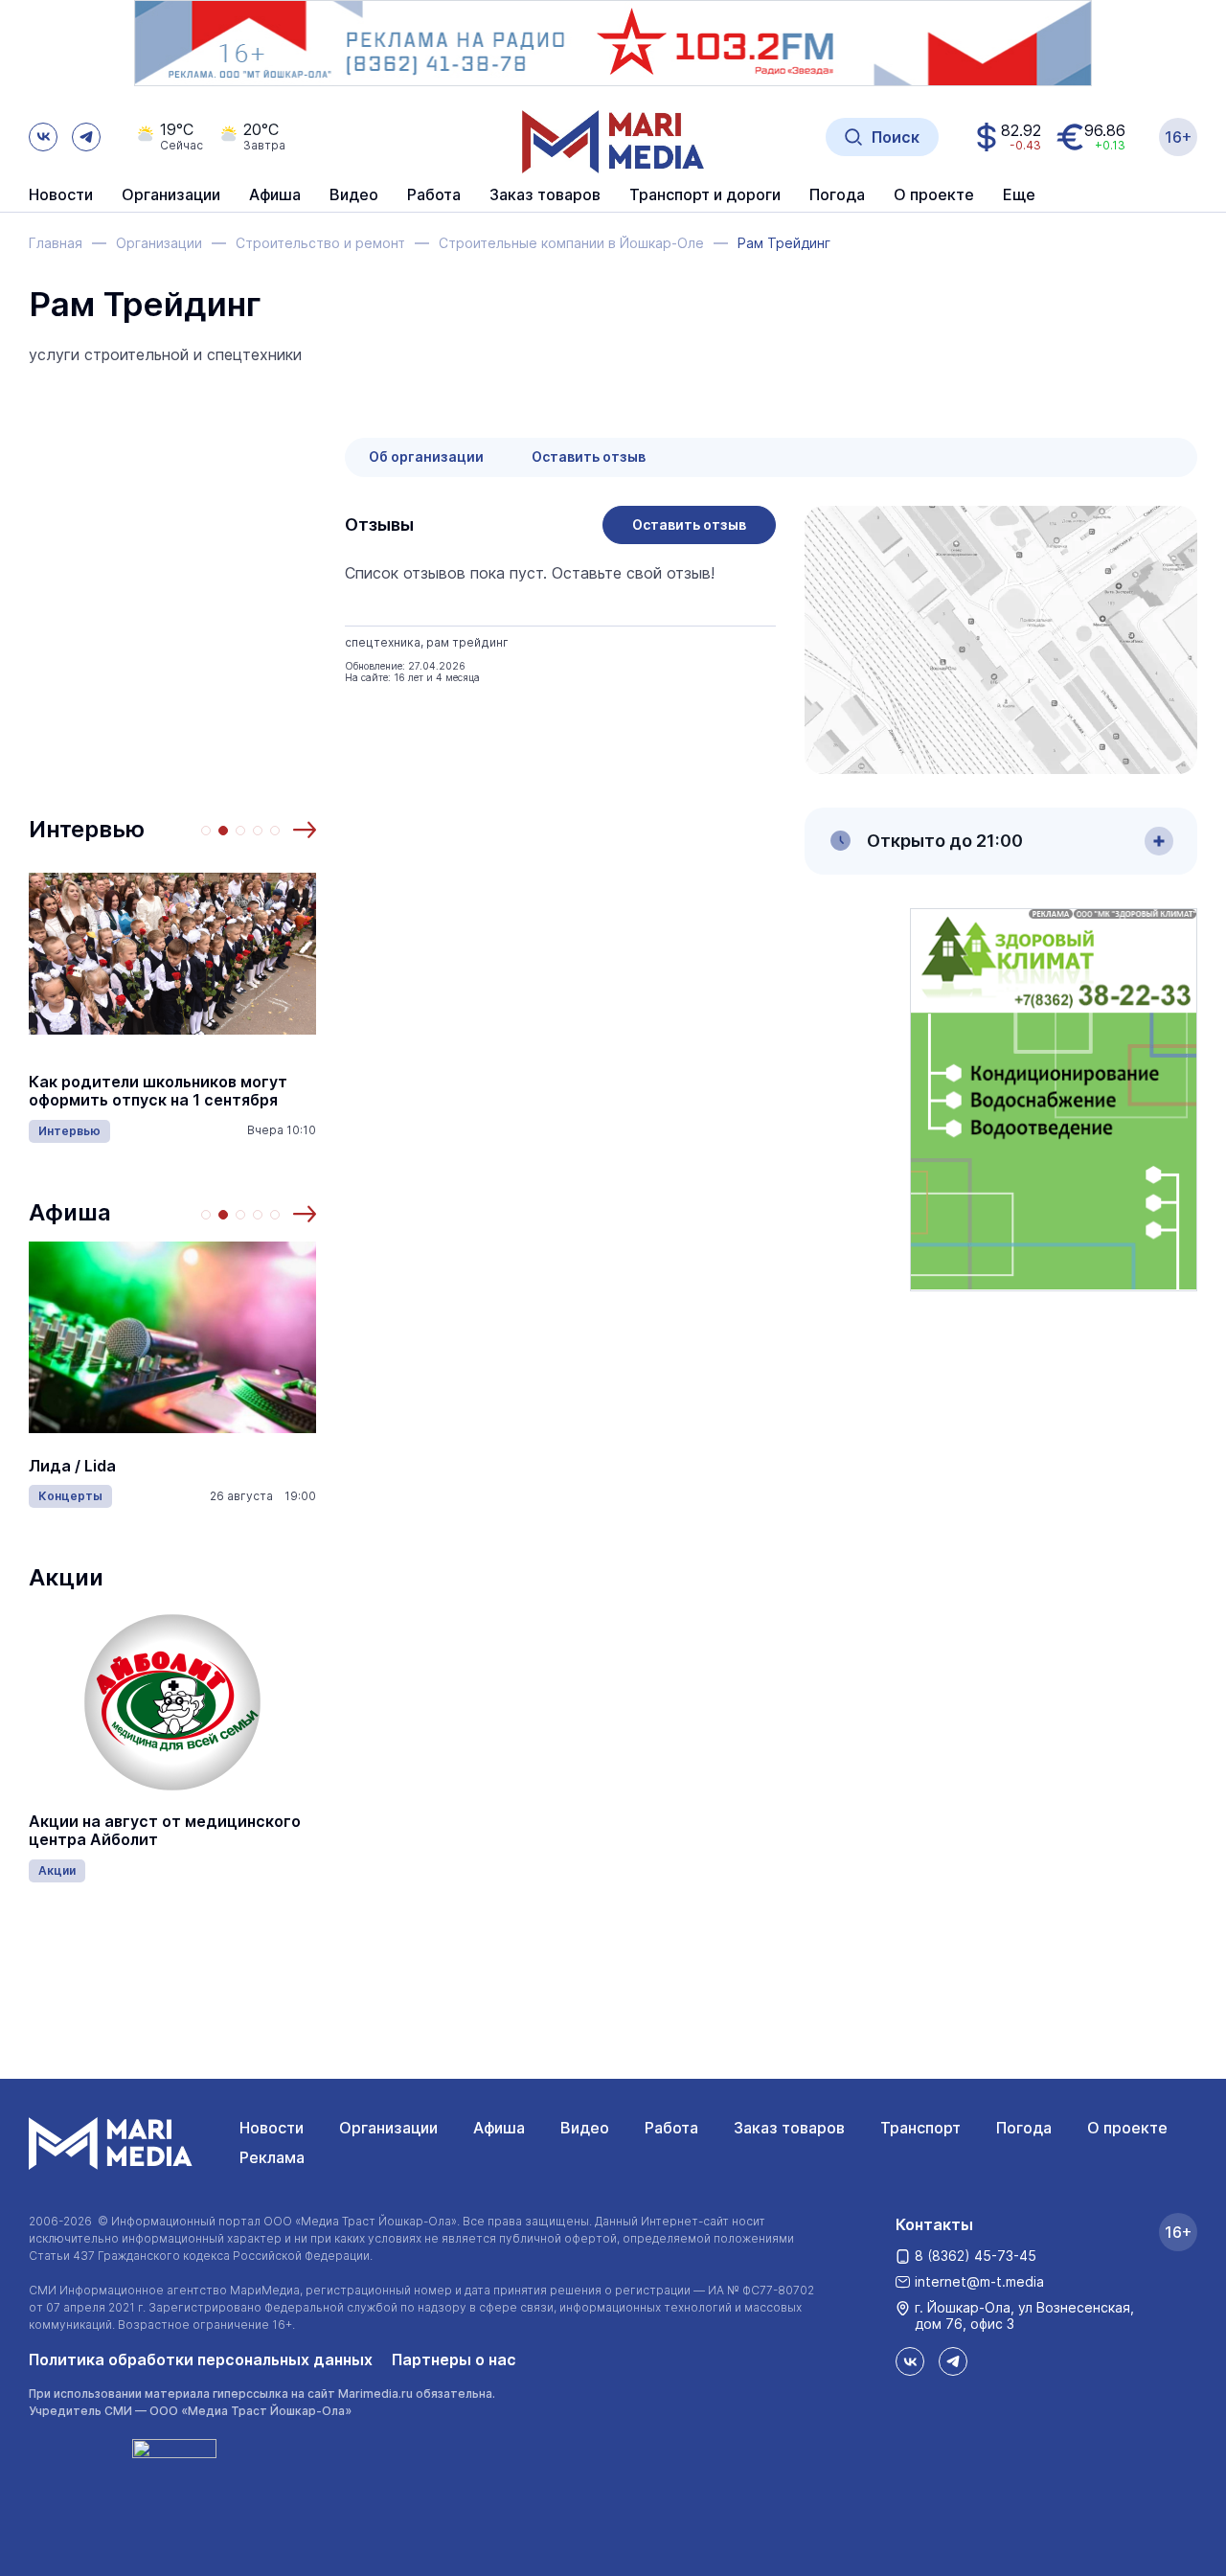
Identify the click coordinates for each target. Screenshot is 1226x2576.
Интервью (87, 829)
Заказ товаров (789, 2128)
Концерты (70, 1496)
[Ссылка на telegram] (86, 137)
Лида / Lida (72, 1466)
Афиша (70, 1212)
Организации (388, 2128)
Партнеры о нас (454, 2359)
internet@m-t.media (979, 2281)
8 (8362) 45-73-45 (976, 2256)
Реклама (272, 2157)
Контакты (934, 2224)
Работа (434, 195)
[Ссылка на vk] (43, 137)
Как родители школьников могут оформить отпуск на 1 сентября (158, 1091)
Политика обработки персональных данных (201, 2359)
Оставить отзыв (589, 456)
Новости (61, 195)
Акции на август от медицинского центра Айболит (165, 1831)
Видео (354, 195)
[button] (305, 830)
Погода (1024, 2128)
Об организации (426, 456)
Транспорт (920, 2128)
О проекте (1127, 2128)
